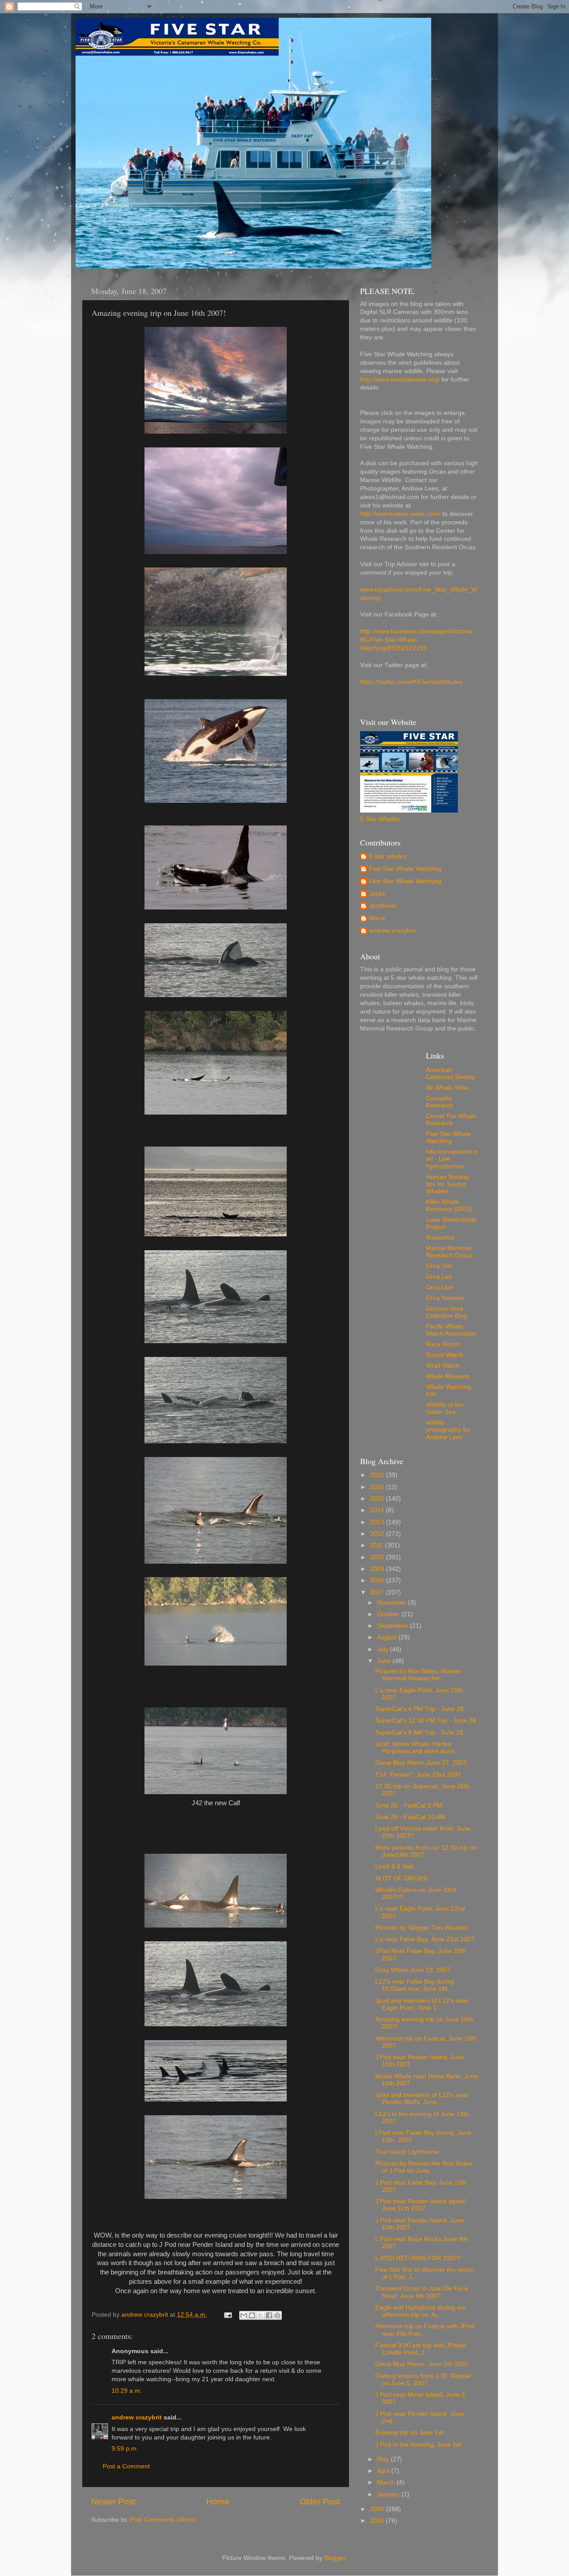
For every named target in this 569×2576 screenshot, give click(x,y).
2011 (377, 1545)
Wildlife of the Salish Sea (445, 1408)
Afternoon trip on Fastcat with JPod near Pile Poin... (425, 2330)
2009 (378, 1569)
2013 (378, 1522)
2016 (378, 1487)
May (384, 2459)
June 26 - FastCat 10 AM (410, 1817)
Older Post (320, 2502)
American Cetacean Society (451, 1073)
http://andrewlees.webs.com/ (400, 514)
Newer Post (113, 2502)
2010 (378, 1557)
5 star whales (388, 856)
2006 (378, 2509)
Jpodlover (383, 906)
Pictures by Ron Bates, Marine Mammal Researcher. (418, 1675)
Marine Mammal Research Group (449, 1252)
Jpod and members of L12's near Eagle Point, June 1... (422, 2004)
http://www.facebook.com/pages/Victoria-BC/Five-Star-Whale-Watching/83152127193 (417, 640)
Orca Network (445, 1298)
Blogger (335, 2558)
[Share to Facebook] (269, 2315)
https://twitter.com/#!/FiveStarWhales (411, 682)
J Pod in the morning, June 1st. (419, 2445)
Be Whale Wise (447, 1088)
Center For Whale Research (451, 1120)
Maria (377, 918)
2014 (378, 1510)
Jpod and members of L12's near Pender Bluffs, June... (422, 2099)
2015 (378, 1499)
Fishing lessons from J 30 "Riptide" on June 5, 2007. (424, 2380)
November (393, 1603)
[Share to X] (260, 2315)
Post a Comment (126, 2466)
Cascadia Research (439, 1102)
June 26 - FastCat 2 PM (409, 1805)
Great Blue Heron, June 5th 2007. (423, 2364)
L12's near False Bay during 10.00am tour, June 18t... (415, 1985)
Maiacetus (440, 1238)
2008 (378, 1580)
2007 (378, 1592)
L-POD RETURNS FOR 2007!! (418, 2258)
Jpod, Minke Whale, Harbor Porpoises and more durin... (418, 1748)
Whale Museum (448, 1376)
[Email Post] (227, 2315)
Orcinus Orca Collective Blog (447, 1312)
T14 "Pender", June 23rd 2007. (419, 1775)
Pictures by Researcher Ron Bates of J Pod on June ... (424, 2167)
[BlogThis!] (252, 2315)
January (389, 2494)
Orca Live (439, 1287)
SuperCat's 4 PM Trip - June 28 (419, 1709)
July (383, 1649)
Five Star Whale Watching (405, 869)
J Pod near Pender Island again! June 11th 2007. (421, 2205)
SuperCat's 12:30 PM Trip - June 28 (426, 1721)
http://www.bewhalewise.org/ (400, 380)
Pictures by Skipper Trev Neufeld (421, 1928)
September (393, 1626)
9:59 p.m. (125, 2449)
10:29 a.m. (127, 2391)
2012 (378, 1534)
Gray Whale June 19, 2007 (413, 1970)
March (387, 2482)
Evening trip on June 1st (409, 2433)
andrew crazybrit (137, 2417)
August (388, 1637)
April (384, 2471)
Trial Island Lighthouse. (408, 2152)
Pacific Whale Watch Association (451, 1330)
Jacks (377, 894)
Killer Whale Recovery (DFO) (449, 1205)
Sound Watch (445, 1355)
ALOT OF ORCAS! (401, 1878)
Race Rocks (443, 1344)
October (389, 1614)
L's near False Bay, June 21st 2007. (426, 1939)
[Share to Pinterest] (277, 2315)
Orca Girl (439, 1266)
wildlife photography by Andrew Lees (448, 1430)
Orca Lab (439, 1277)
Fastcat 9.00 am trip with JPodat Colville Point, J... (421, 2349)
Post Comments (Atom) (163, 2520)
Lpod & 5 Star (395, 1866)
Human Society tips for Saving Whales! (447, 1184)
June (385, 1661)
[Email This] (244, 2315)
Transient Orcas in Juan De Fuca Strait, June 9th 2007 (422, 2292)
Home (218, 2502)
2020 (378, 1475)
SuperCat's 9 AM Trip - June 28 (419, 1733)
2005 (378, 2521)
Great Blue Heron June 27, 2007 (421, 1763)
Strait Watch (443, 1366)
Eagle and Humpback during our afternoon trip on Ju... (421, 2311)
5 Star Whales (380, 819)
